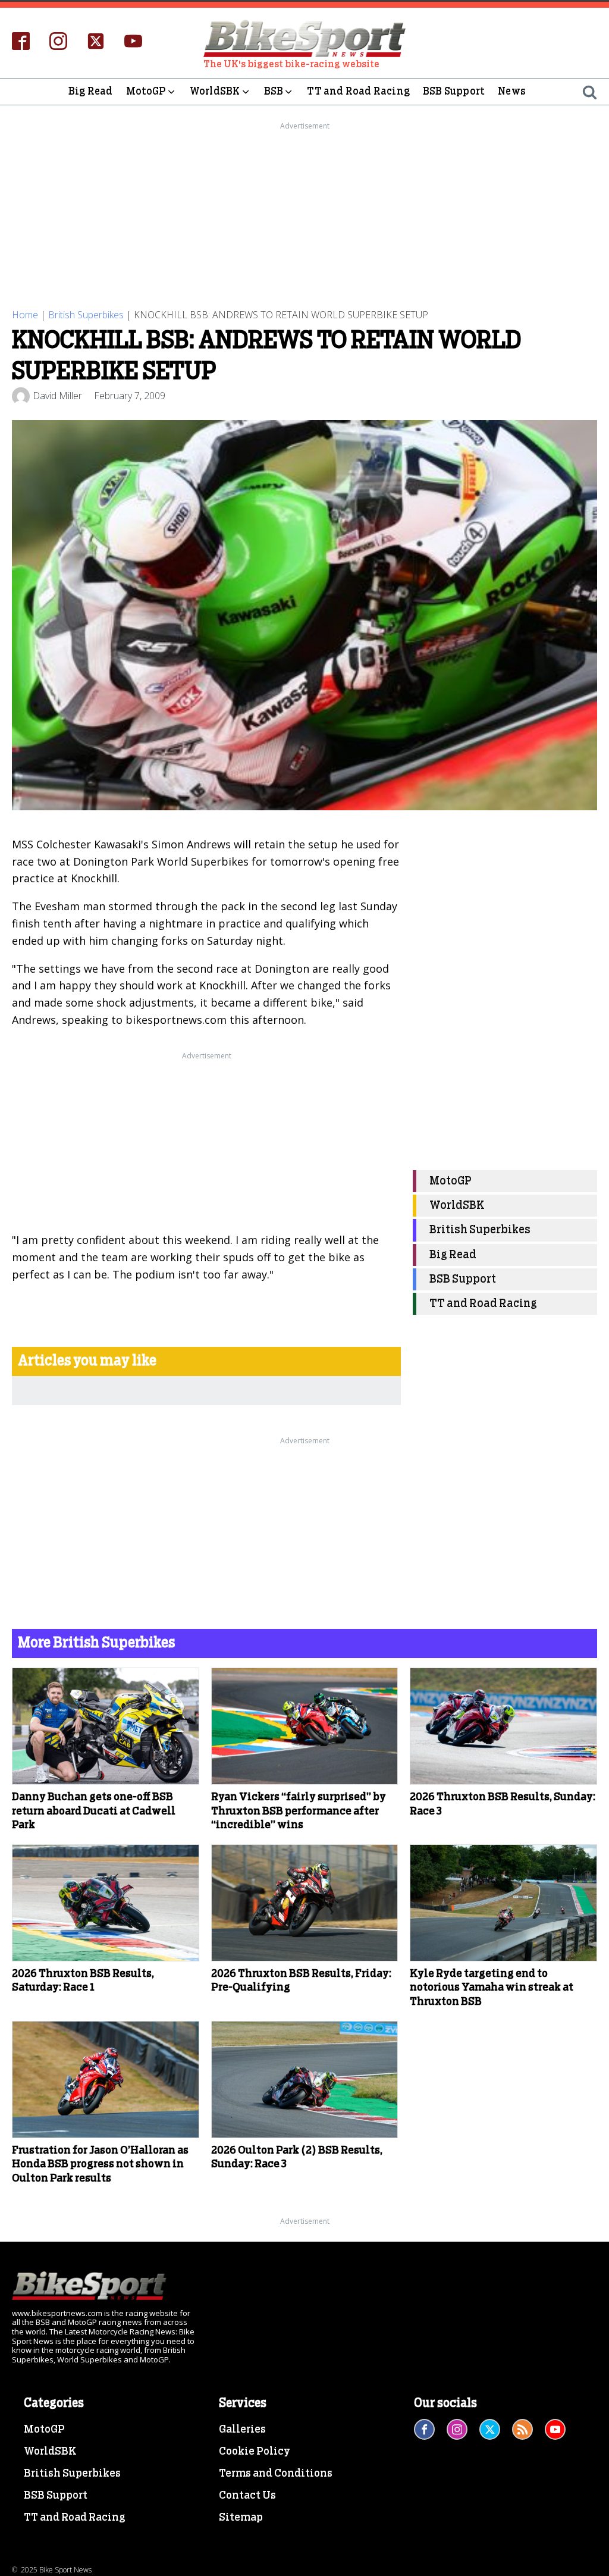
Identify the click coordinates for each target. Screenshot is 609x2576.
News (512, 91)
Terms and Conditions (276, 2474)
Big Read (91, 91)
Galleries (242, 2430)
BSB (274, 91)
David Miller (57, 396)
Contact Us (247, 2496)
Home (25, 315)
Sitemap (241, 2518)
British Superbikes (86, 315)
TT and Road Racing (358, 91)
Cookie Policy (255, 2452)
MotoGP (146, 91)
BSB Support (454, 91)
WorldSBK (215, 91)
